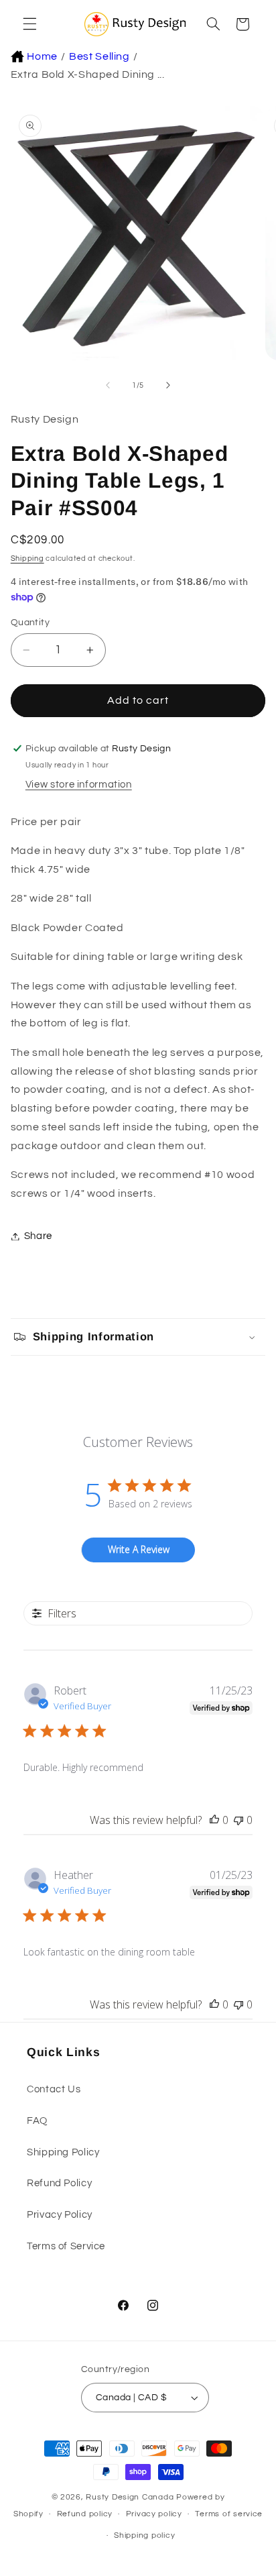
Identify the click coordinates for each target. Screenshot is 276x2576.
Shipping (27, 558)
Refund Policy (59, 2183)
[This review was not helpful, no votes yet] (238, 1820)
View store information (79, 785)
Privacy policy (154, 2514)
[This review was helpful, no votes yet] (214, 1820)
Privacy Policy (60, 2215)
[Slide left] (108, 386)
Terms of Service (66, 2246)
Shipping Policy (63, 2152)
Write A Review (139, 1549)
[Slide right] (168, 386)
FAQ (37, 2121)
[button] (28, 24)
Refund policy (85, 2514)
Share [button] (38, 1236)
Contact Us (54, 2089)
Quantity (30, 623)
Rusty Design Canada (131, 2497)
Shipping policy (144, 2535)
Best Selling (99, 56)
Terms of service (229, 2514)
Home (42, 56)
